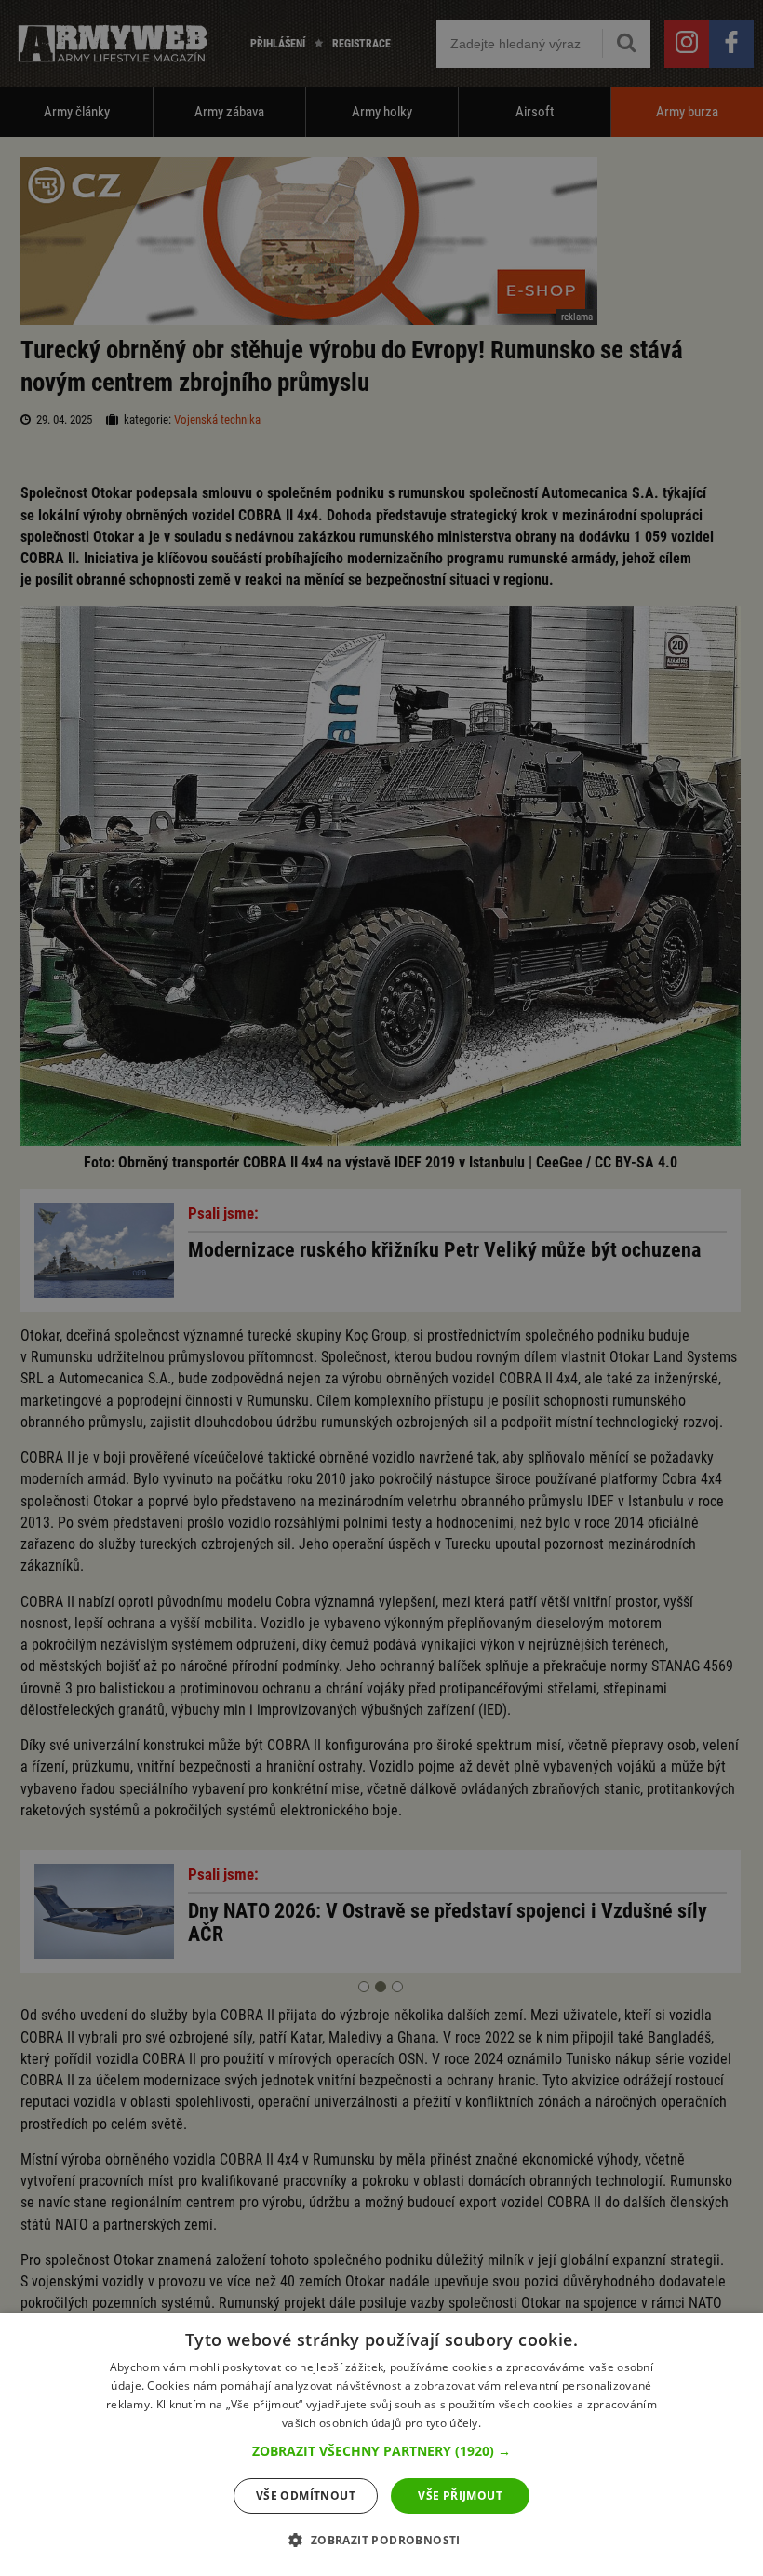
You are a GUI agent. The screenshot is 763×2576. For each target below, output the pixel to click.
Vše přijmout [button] (460, 2495)
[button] (381, 2451)
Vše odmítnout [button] (306, 2495)
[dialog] (381, 2444)
